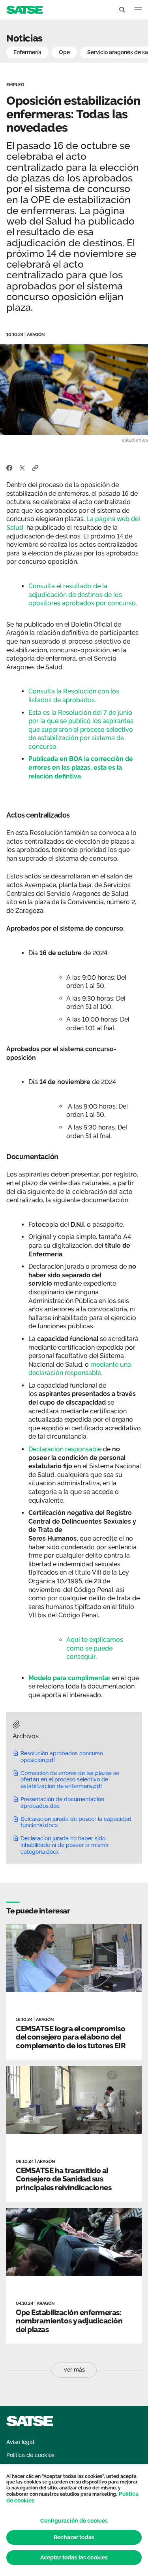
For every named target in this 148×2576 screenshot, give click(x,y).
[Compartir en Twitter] (22, 467)
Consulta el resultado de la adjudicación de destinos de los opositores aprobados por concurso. (83, 595)
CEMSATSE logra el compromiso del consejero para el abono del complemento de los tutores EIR (71, 2037)
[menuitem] (20, 2442)
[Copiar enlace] (35, 467)
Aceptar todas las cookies (74, 2557)
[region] (74, 2520)
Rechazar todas (74, 2537)
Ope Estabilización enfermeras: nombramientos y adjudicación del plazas (69, 2321)
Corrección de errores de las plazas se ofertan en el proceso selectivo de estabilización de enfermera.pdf (70, 1780)
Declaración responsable (65, 1449)
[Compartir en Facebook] (9, 467)
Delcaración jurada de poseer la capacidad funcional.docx (76, 1822)
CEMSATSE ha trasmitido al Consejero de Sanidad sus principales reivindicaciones (64, 2179)
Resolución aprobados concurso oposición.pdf (62, 1757)
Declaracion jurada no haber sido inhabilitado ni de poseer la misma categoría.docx (65, 1845)
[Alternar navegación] (138, 10)
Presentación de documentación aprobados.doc (62, 1803)
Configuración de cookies (74, 2521)
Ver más (74, 2370)
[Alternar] (122, 10)
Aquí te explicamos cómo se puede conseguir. (95, 1648)
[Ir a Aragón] (24, 9)
